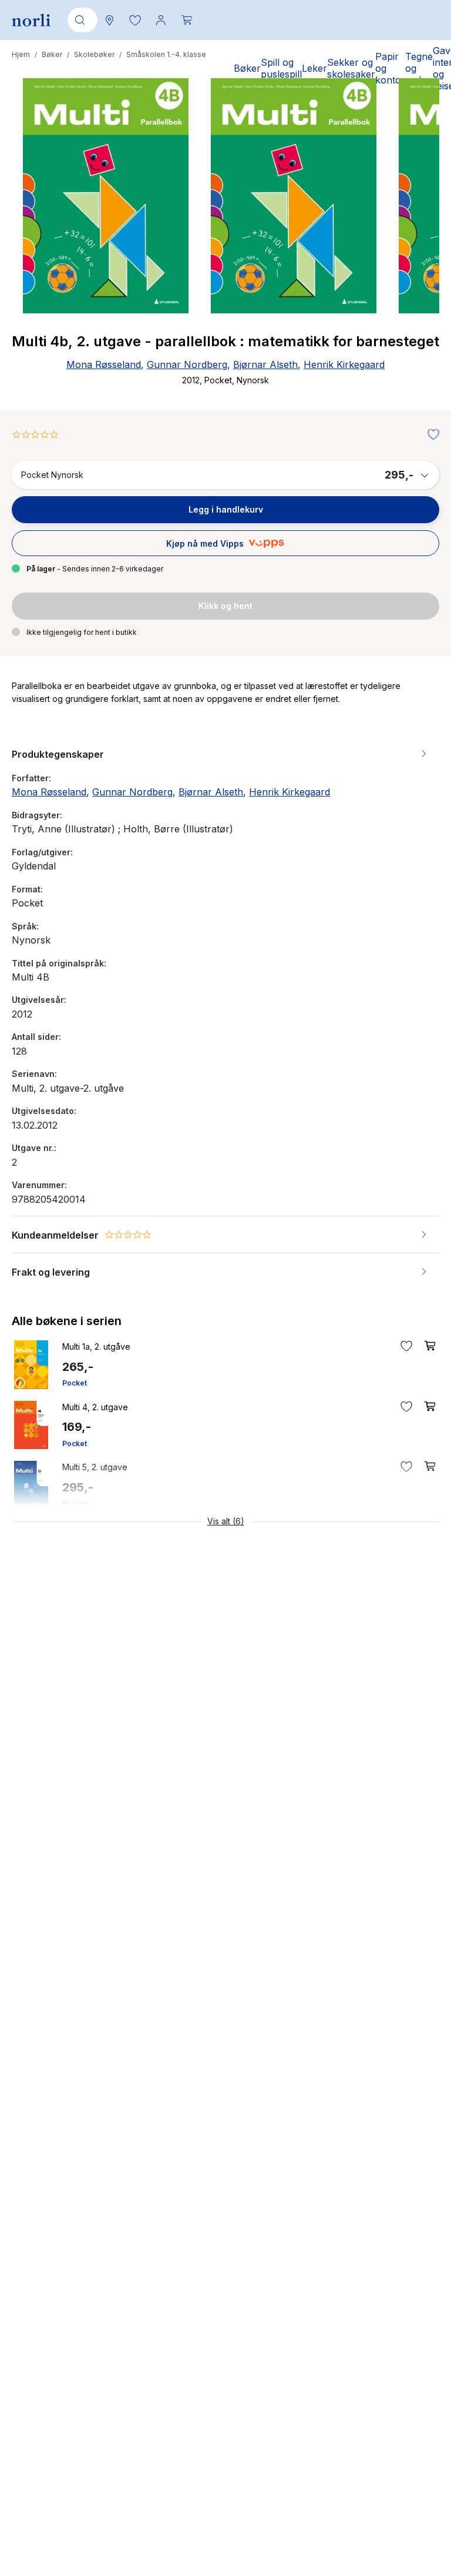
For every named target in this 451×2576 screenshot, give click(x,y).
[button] (135, 20)
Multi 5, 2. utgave (95, 1467)
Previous (36, 240)
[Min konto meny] (161, 20)
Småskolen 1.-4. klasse (166, 54)
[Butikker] (109, 20)
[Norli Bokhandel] (31, 20)
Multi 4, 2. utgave (95, 1407)
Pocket (75, 1383)
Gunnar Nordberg (187, 364)
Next (415, 240)
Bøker (52, 54)
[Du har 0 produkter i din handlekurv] (187, 20)
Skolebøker (94, 54)
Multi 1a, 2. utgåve (96, 1346)
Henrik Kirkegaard (344, 364)
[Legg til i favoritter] (430, 435)
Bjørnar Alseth (265, 364)
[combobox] (80, 20)
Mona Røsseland (104, 364)
